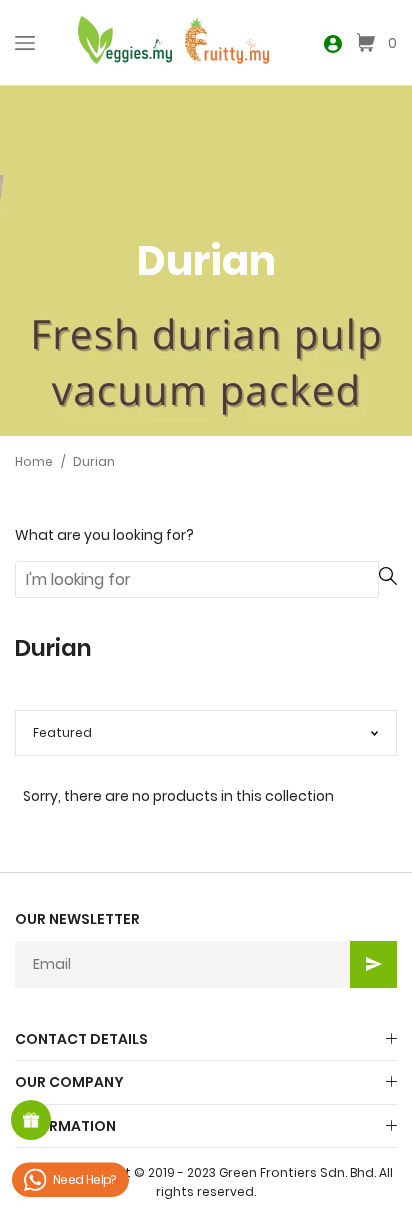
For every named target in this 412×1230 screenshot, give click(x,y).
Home (34, 461)
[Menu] (25, 43)
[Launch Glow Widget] (31, 1120)
